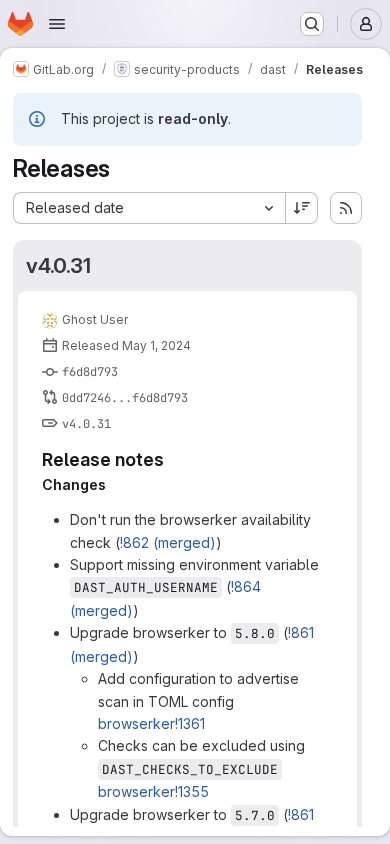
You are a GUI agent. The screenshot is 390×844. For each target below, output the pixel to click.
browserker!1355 (153, 791)
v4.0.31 (58, 265)
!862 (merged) (168, 542)
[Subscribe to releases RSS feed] (346, 208)
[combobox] (149, 208)
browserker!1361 (151, 723)
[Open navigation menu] (57, 24)
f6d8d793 (90, 372)
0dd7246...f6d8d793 (125, 398)
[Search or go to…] (312, 24)
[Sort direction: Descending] (302, 208)
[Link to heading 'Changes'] (113, 484)
